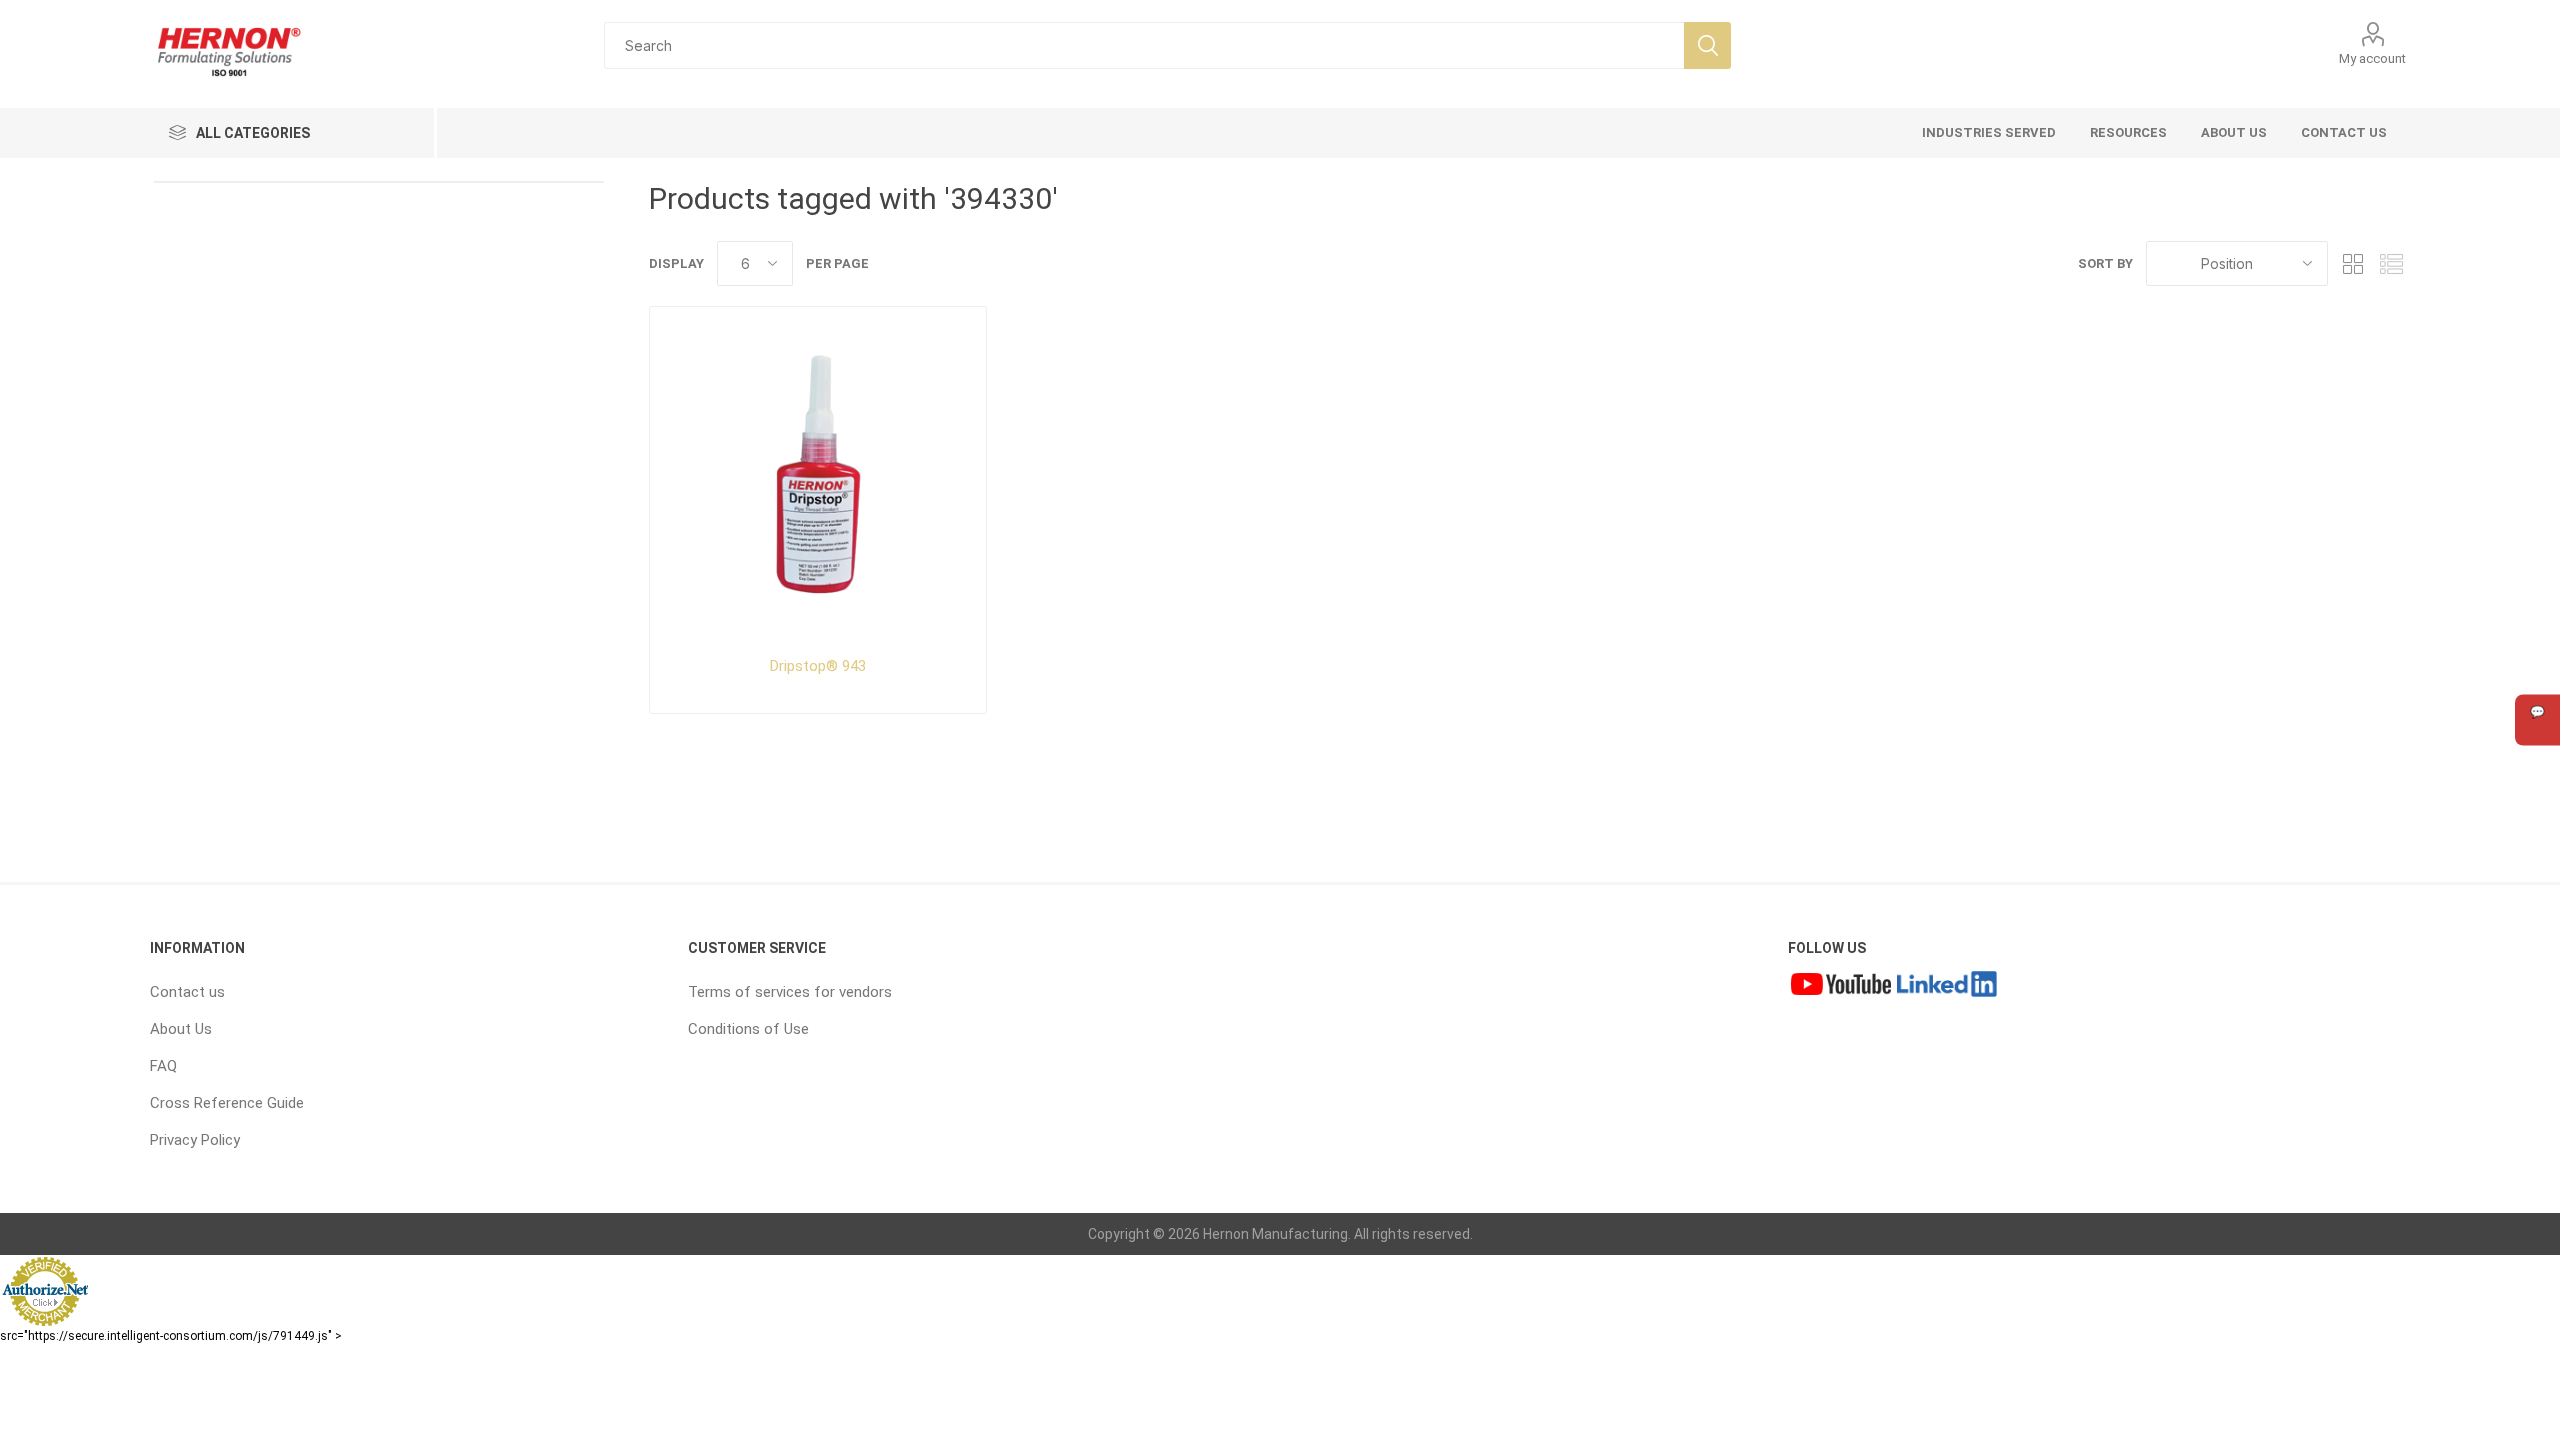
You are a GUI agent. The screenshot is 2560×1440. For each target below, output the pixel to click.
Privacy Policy (195, 1140)
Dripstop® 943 (818, 666)
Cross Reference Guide (227, 1103)
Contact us (187, 992)
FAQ (163, 1066)
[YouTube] (1841, 987)
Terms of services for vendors (790, 992)
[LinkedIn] (1947, 987)
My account (2372, 58)
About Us (181, 1029)
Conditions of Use (748, 1029)
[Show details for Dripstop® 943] (817, 474)
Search (1707, 45)
